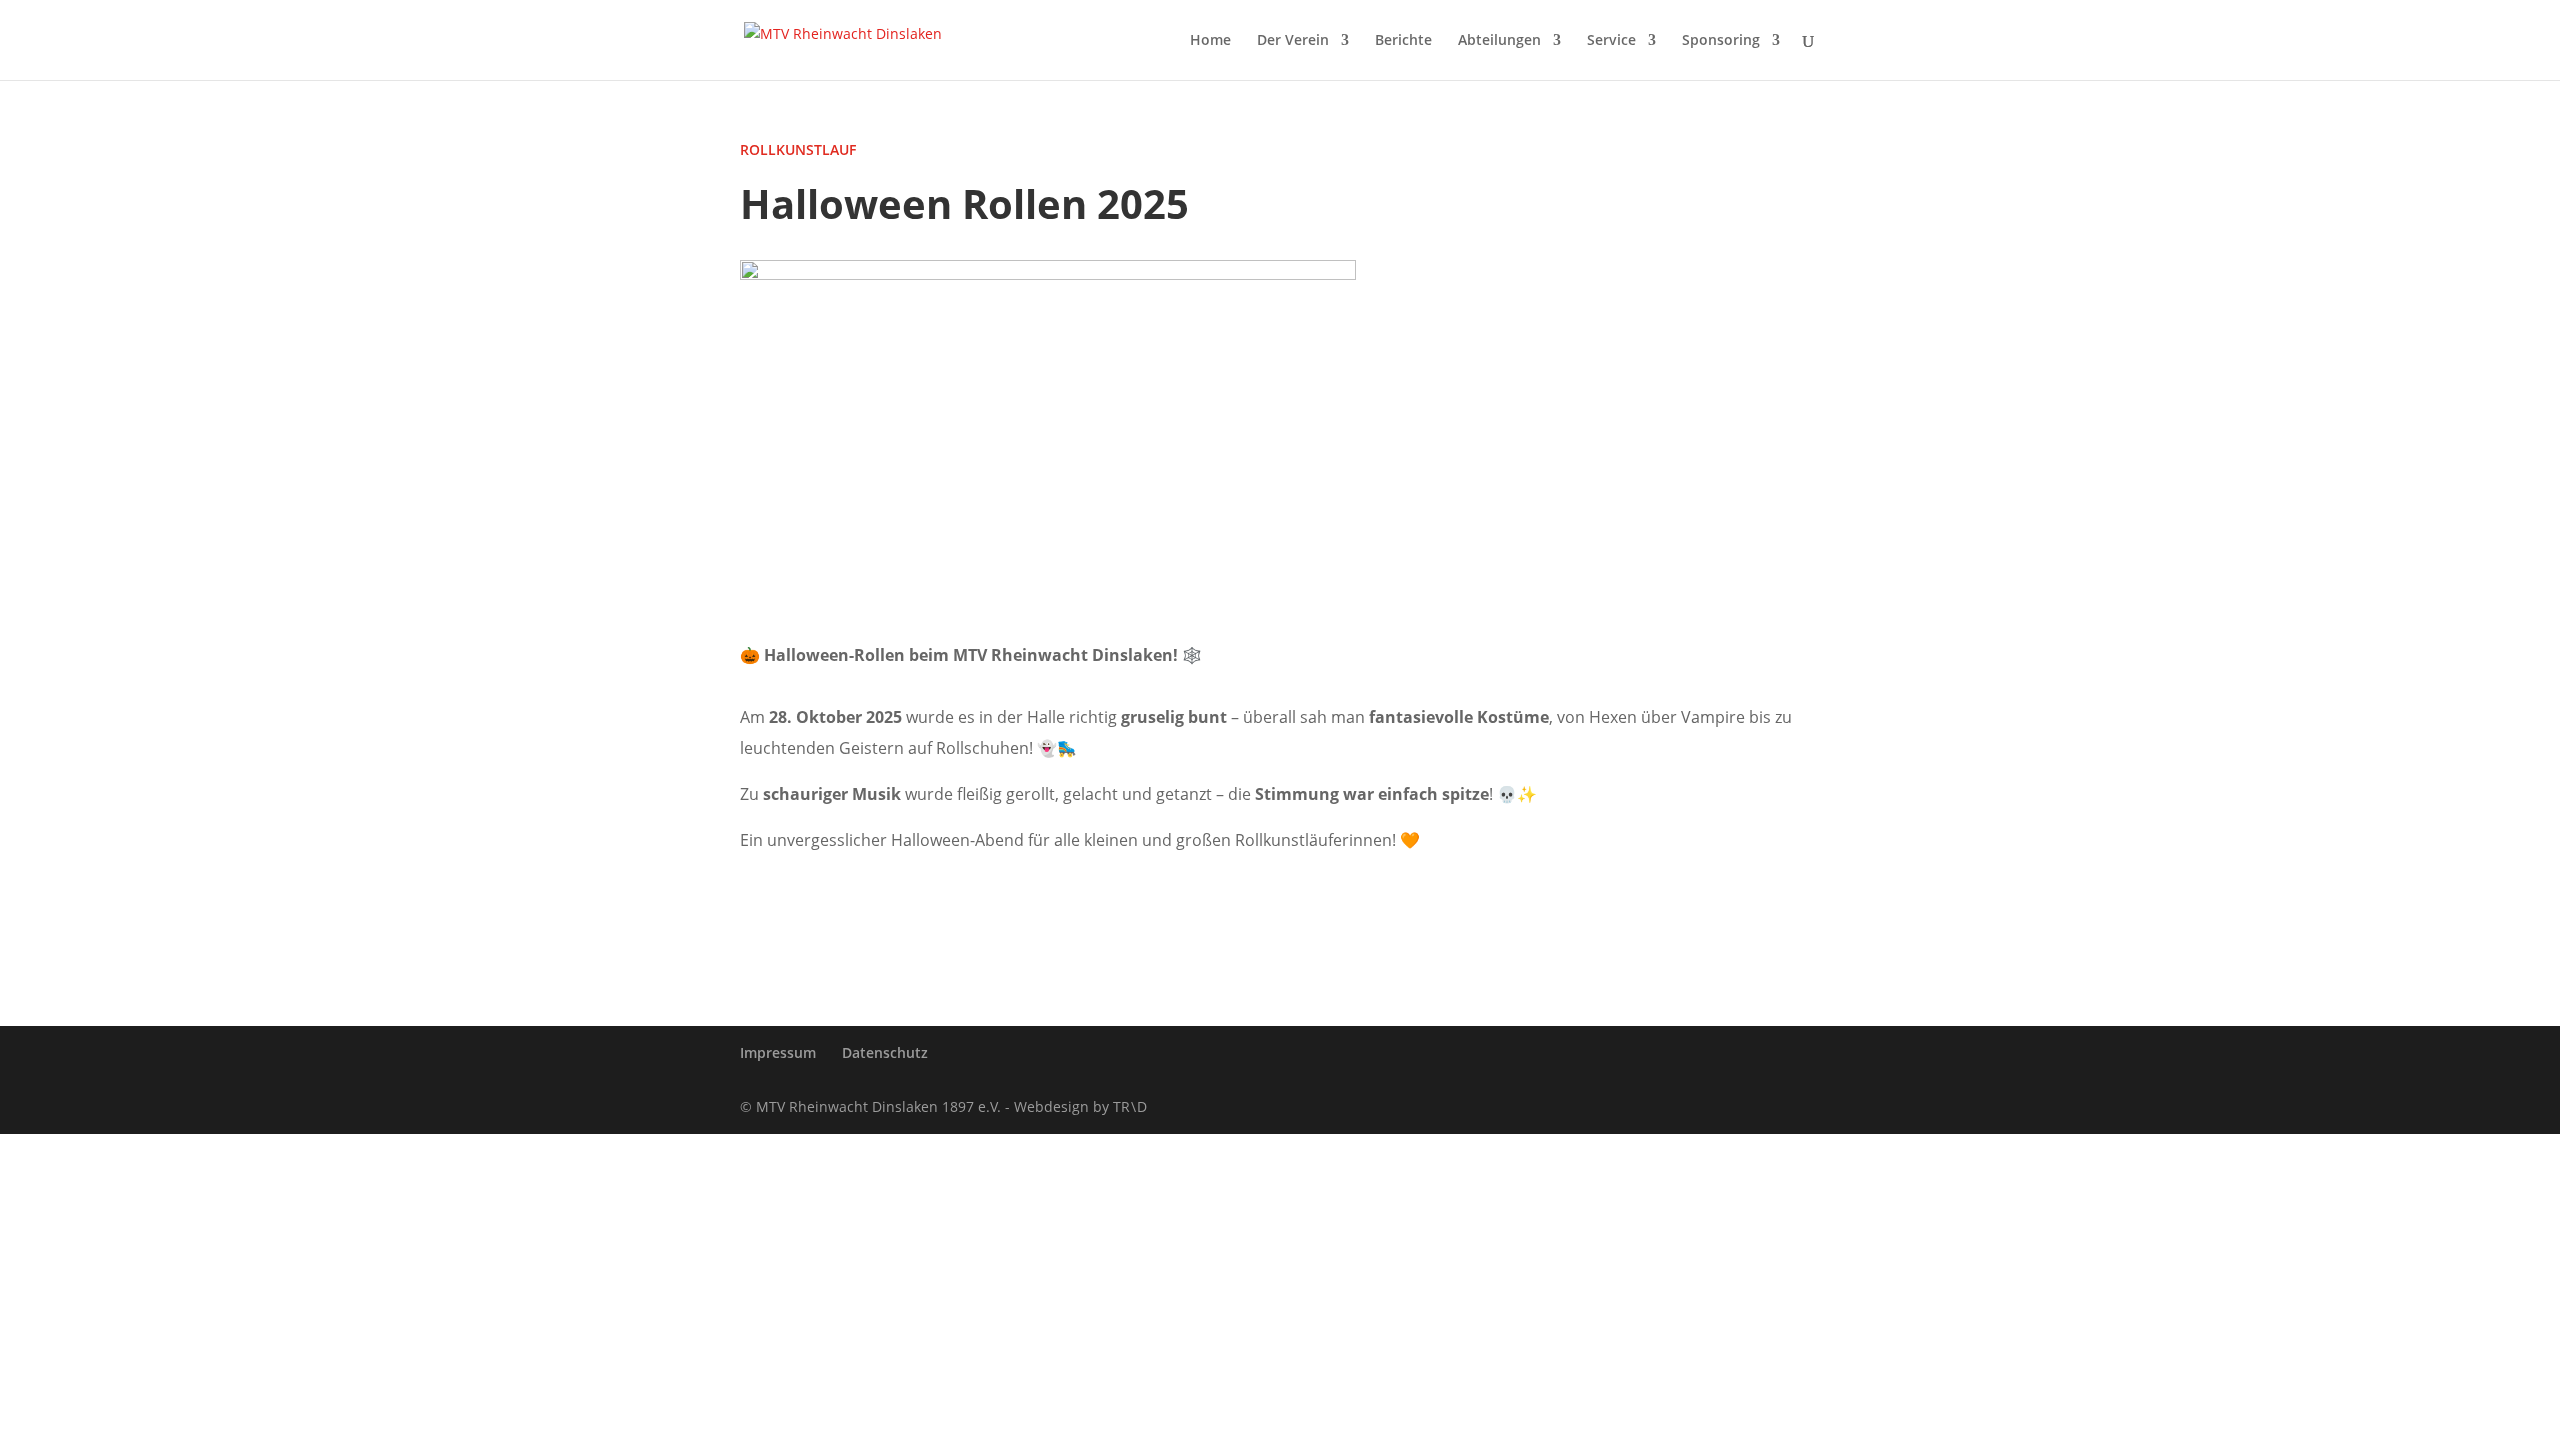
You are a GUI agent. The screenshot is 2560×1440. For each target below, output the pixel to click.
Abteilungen (1499, 41)
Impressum (778, 1052)
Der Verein (1293, 41)
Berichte (1403, 41)
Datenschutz (885, 1052)
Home (1210, 41)
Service (1611, 41)
